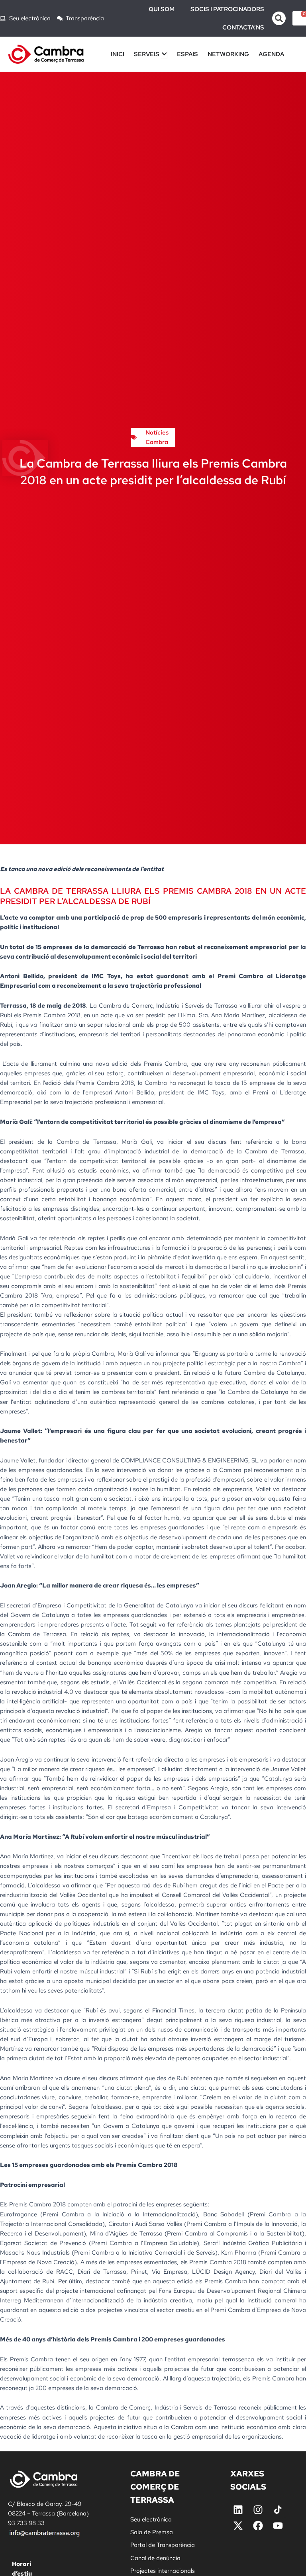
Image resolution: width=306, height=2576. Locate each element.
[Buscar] (279, 18)
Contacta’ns (243, 27)
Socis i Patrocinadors (227, 9)
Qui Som (162, 9)
